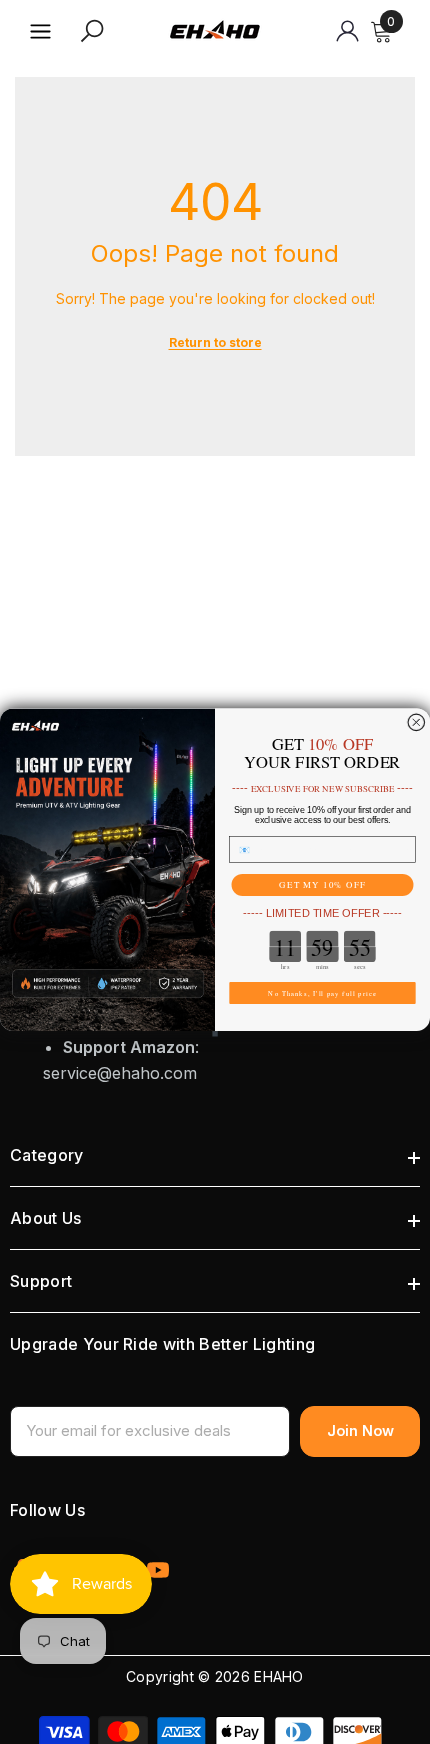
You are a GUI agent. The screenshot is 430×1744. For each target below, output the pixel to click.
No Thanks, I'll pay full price (322, 992)
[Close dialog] (416, 722)
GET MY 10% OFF (322, 884)
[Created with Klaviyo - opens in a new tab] (215, 1033)
